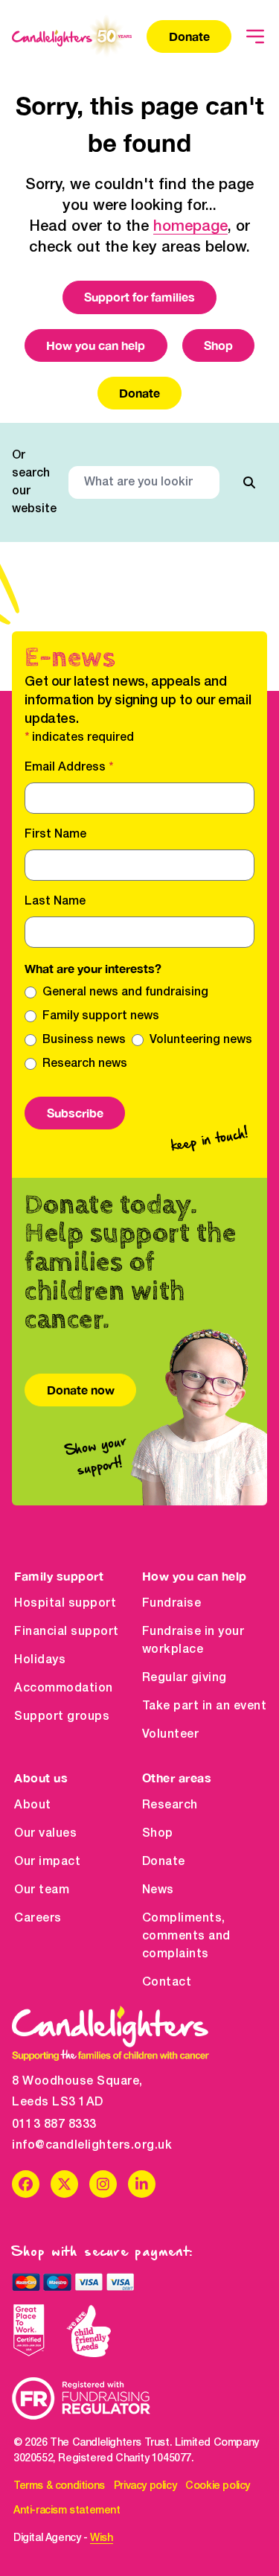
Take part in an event (205, 1706)
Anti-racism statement (67, 2511)
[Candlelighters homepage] (72, 36)
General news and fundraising (125, 992)
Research (170, 1805)
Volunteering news (201, 1040)
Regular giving (185, 1678)
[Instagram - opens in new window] (103, 2184)
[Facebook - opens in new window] (26, 2184)
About (33, 1805)
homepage (190, 227)
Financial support (67, 1632)
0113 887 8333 (54, 2125)
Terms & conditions (59, 2486)
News (158, 1890)
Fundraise (172, 1604)
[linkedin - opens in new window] (142, 2184)
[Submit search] (249, 482)
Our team (42, 1890)
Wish (101, 2538)
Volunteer (171, 1735)
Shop (218, 345)
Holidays (40, 1660)
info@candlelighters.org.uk (92, 2146)
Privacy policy (145, 2486)
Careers (38, 1919)
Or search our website (34, 482)
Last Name (55, 902)
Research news (85, 1064)
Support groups (62, 1717)
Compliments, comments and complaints (186, 1936)
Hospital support (65, 1604)
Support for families (139, 297)
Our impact (47, 1862)
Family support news (101, 1016)
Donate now (81, 1390)
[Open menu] (255, 36)
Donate (189, 36)
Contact (167, 1983)
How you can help (96, 345)
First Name (55, 835)
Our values (45, 1834)
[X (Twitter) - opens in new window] (64, 2184)
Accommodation (64, 1689)
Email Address (69, 768)
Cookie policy (218, 2486)
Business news (84, 1040)
